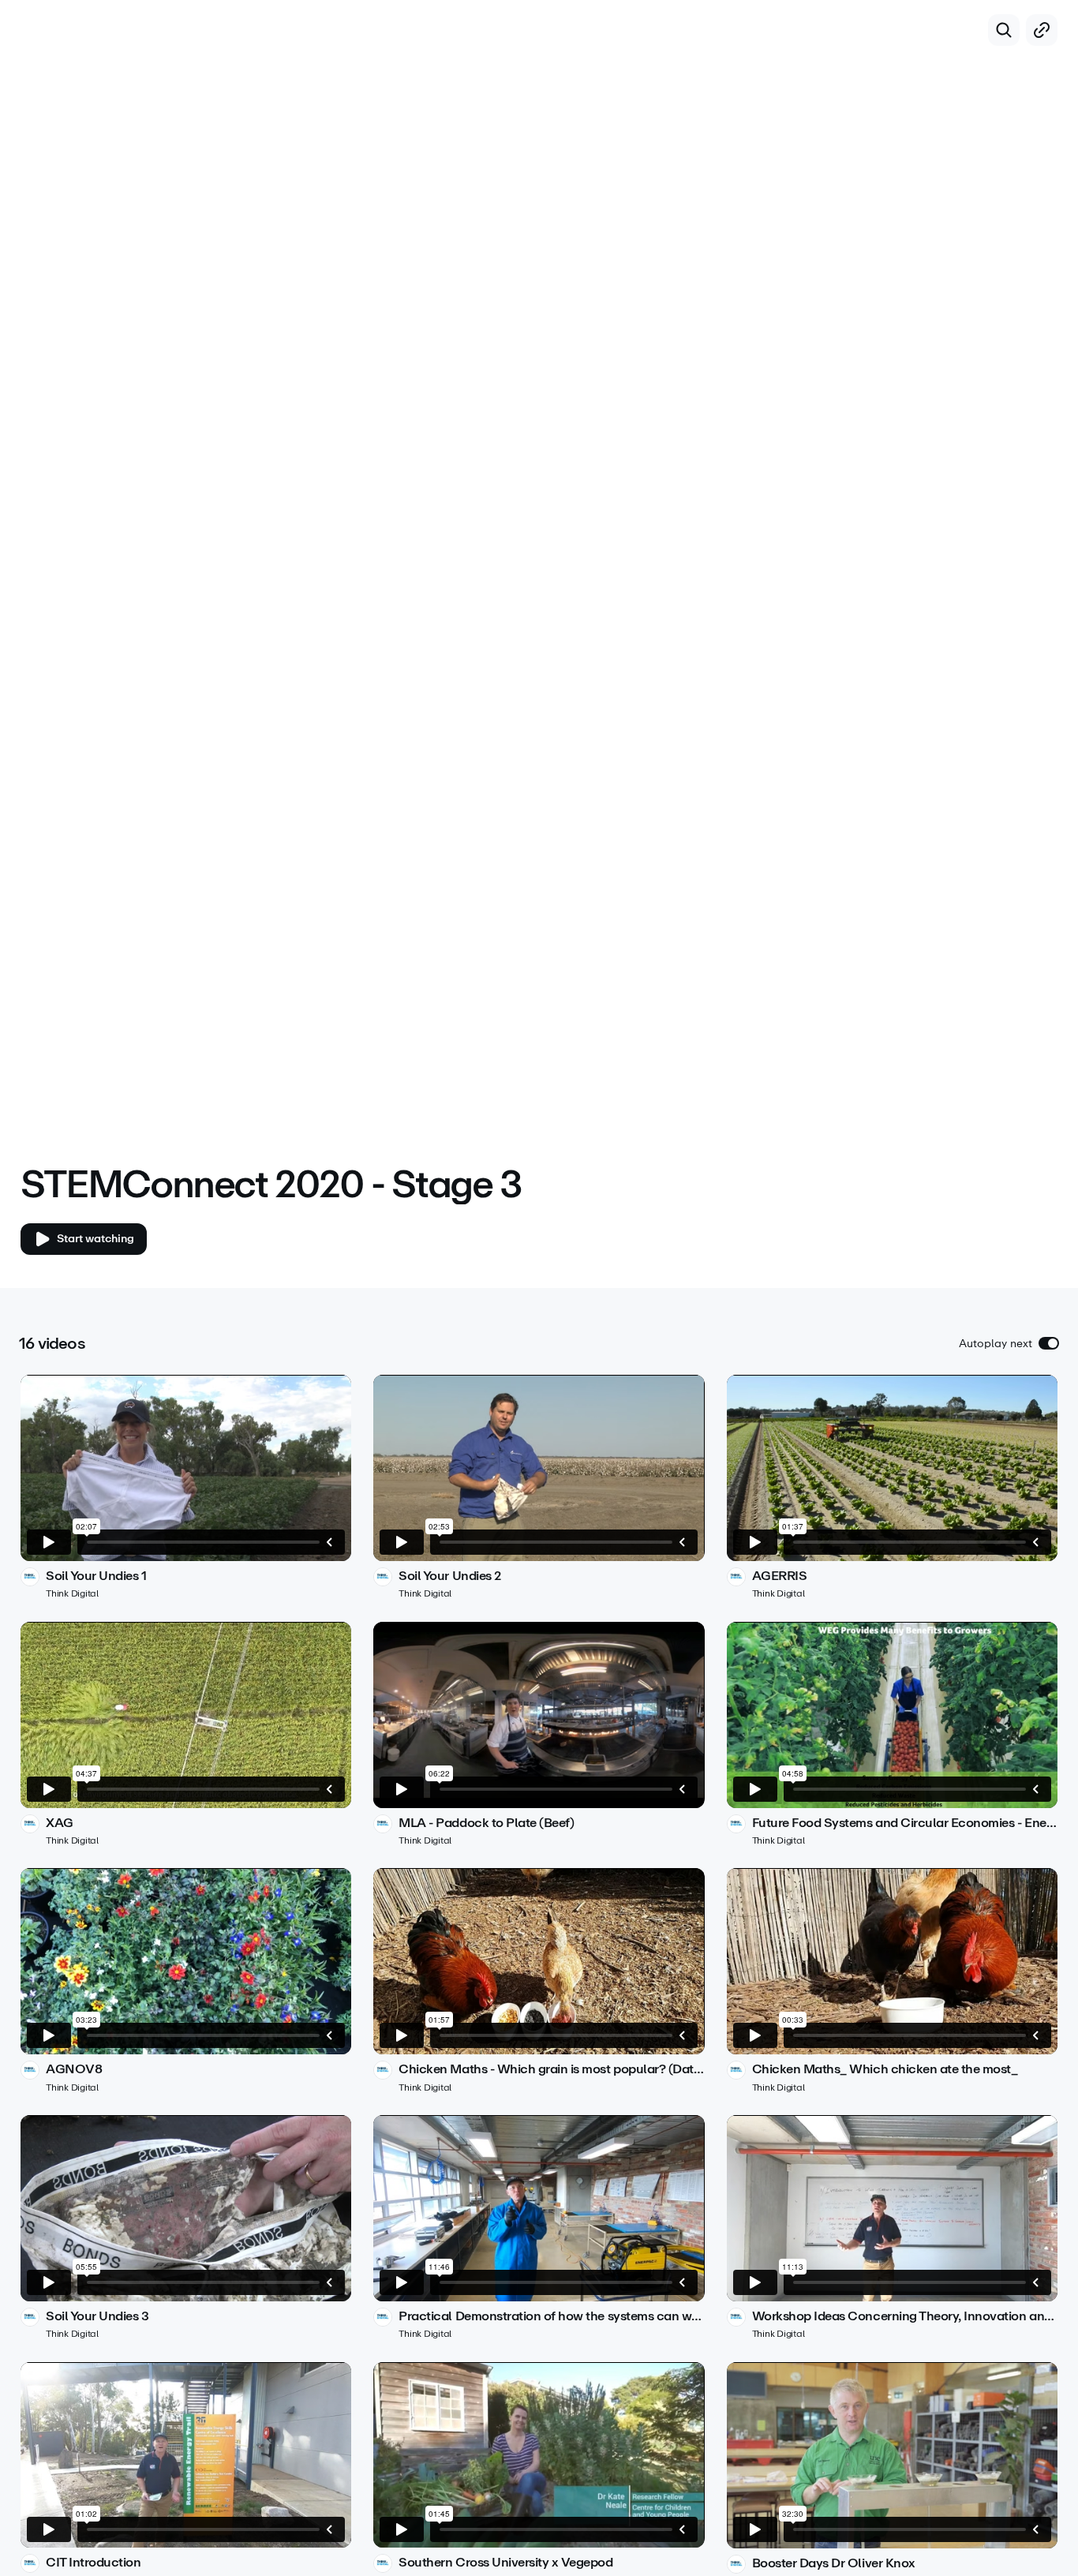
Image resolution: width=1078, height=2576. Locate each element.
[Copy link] (1042, 30)
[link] (186, 1487)
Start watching (95, 1239)
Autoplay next (996, 1344)
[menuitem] (1007, 1140)
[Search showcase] (1004, 30)
